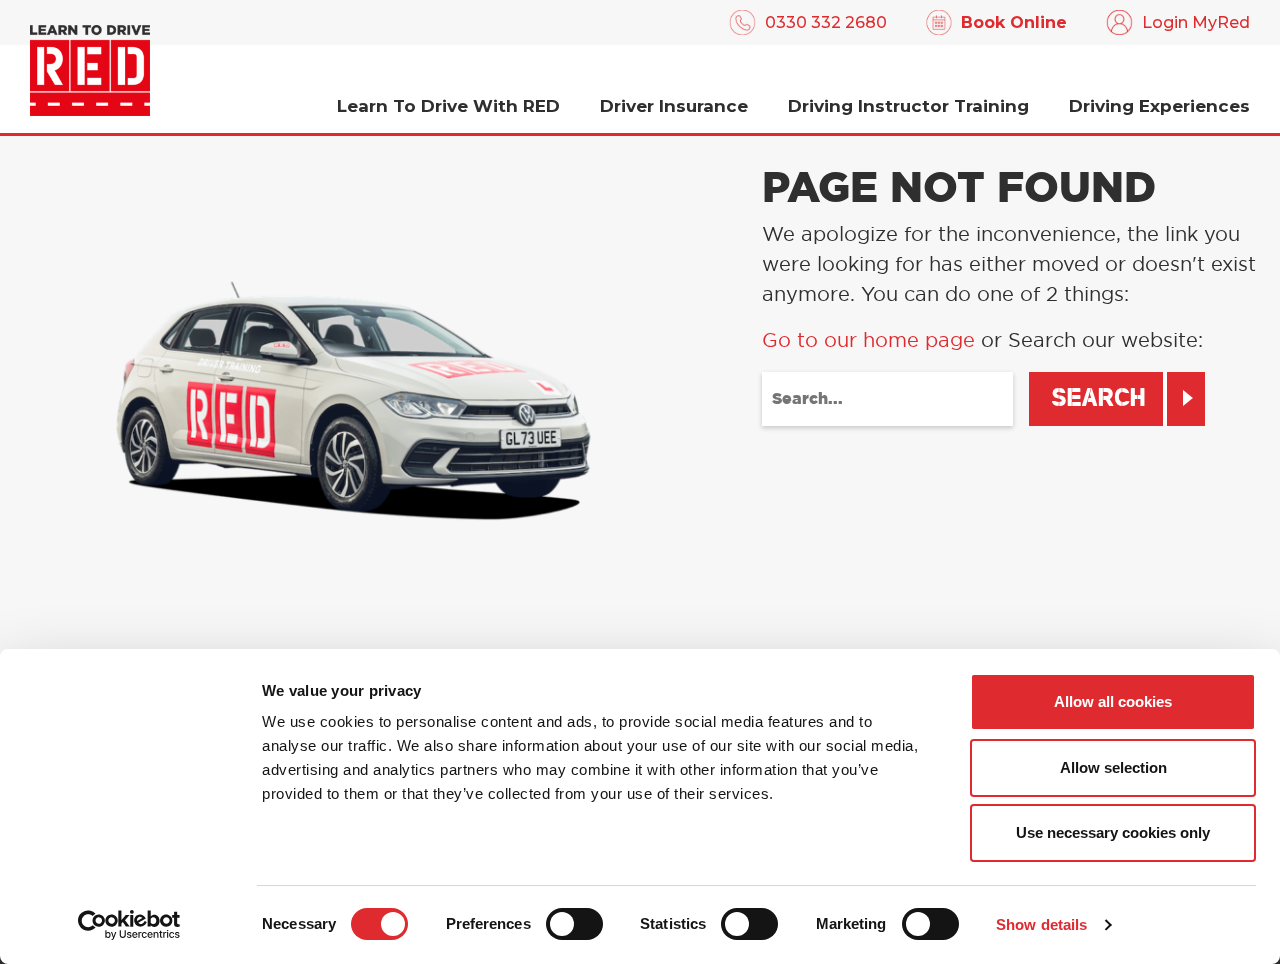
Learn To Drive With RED (448, 106)
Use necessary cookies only (1113, 832)
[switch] (574, 924)
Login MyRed (1196, 22)
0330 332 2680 (826, 22)
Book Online (1014, 22)
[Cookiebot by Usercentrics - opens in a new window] (129, 925)
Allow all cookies (1113, 701)
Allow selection (1113, 767)
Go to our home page (868, 341)
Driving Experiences (1159, 106)
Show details (1041, 924)
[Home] (90, 70)
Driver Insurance (674, 106)
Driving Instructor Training (908, 106)
